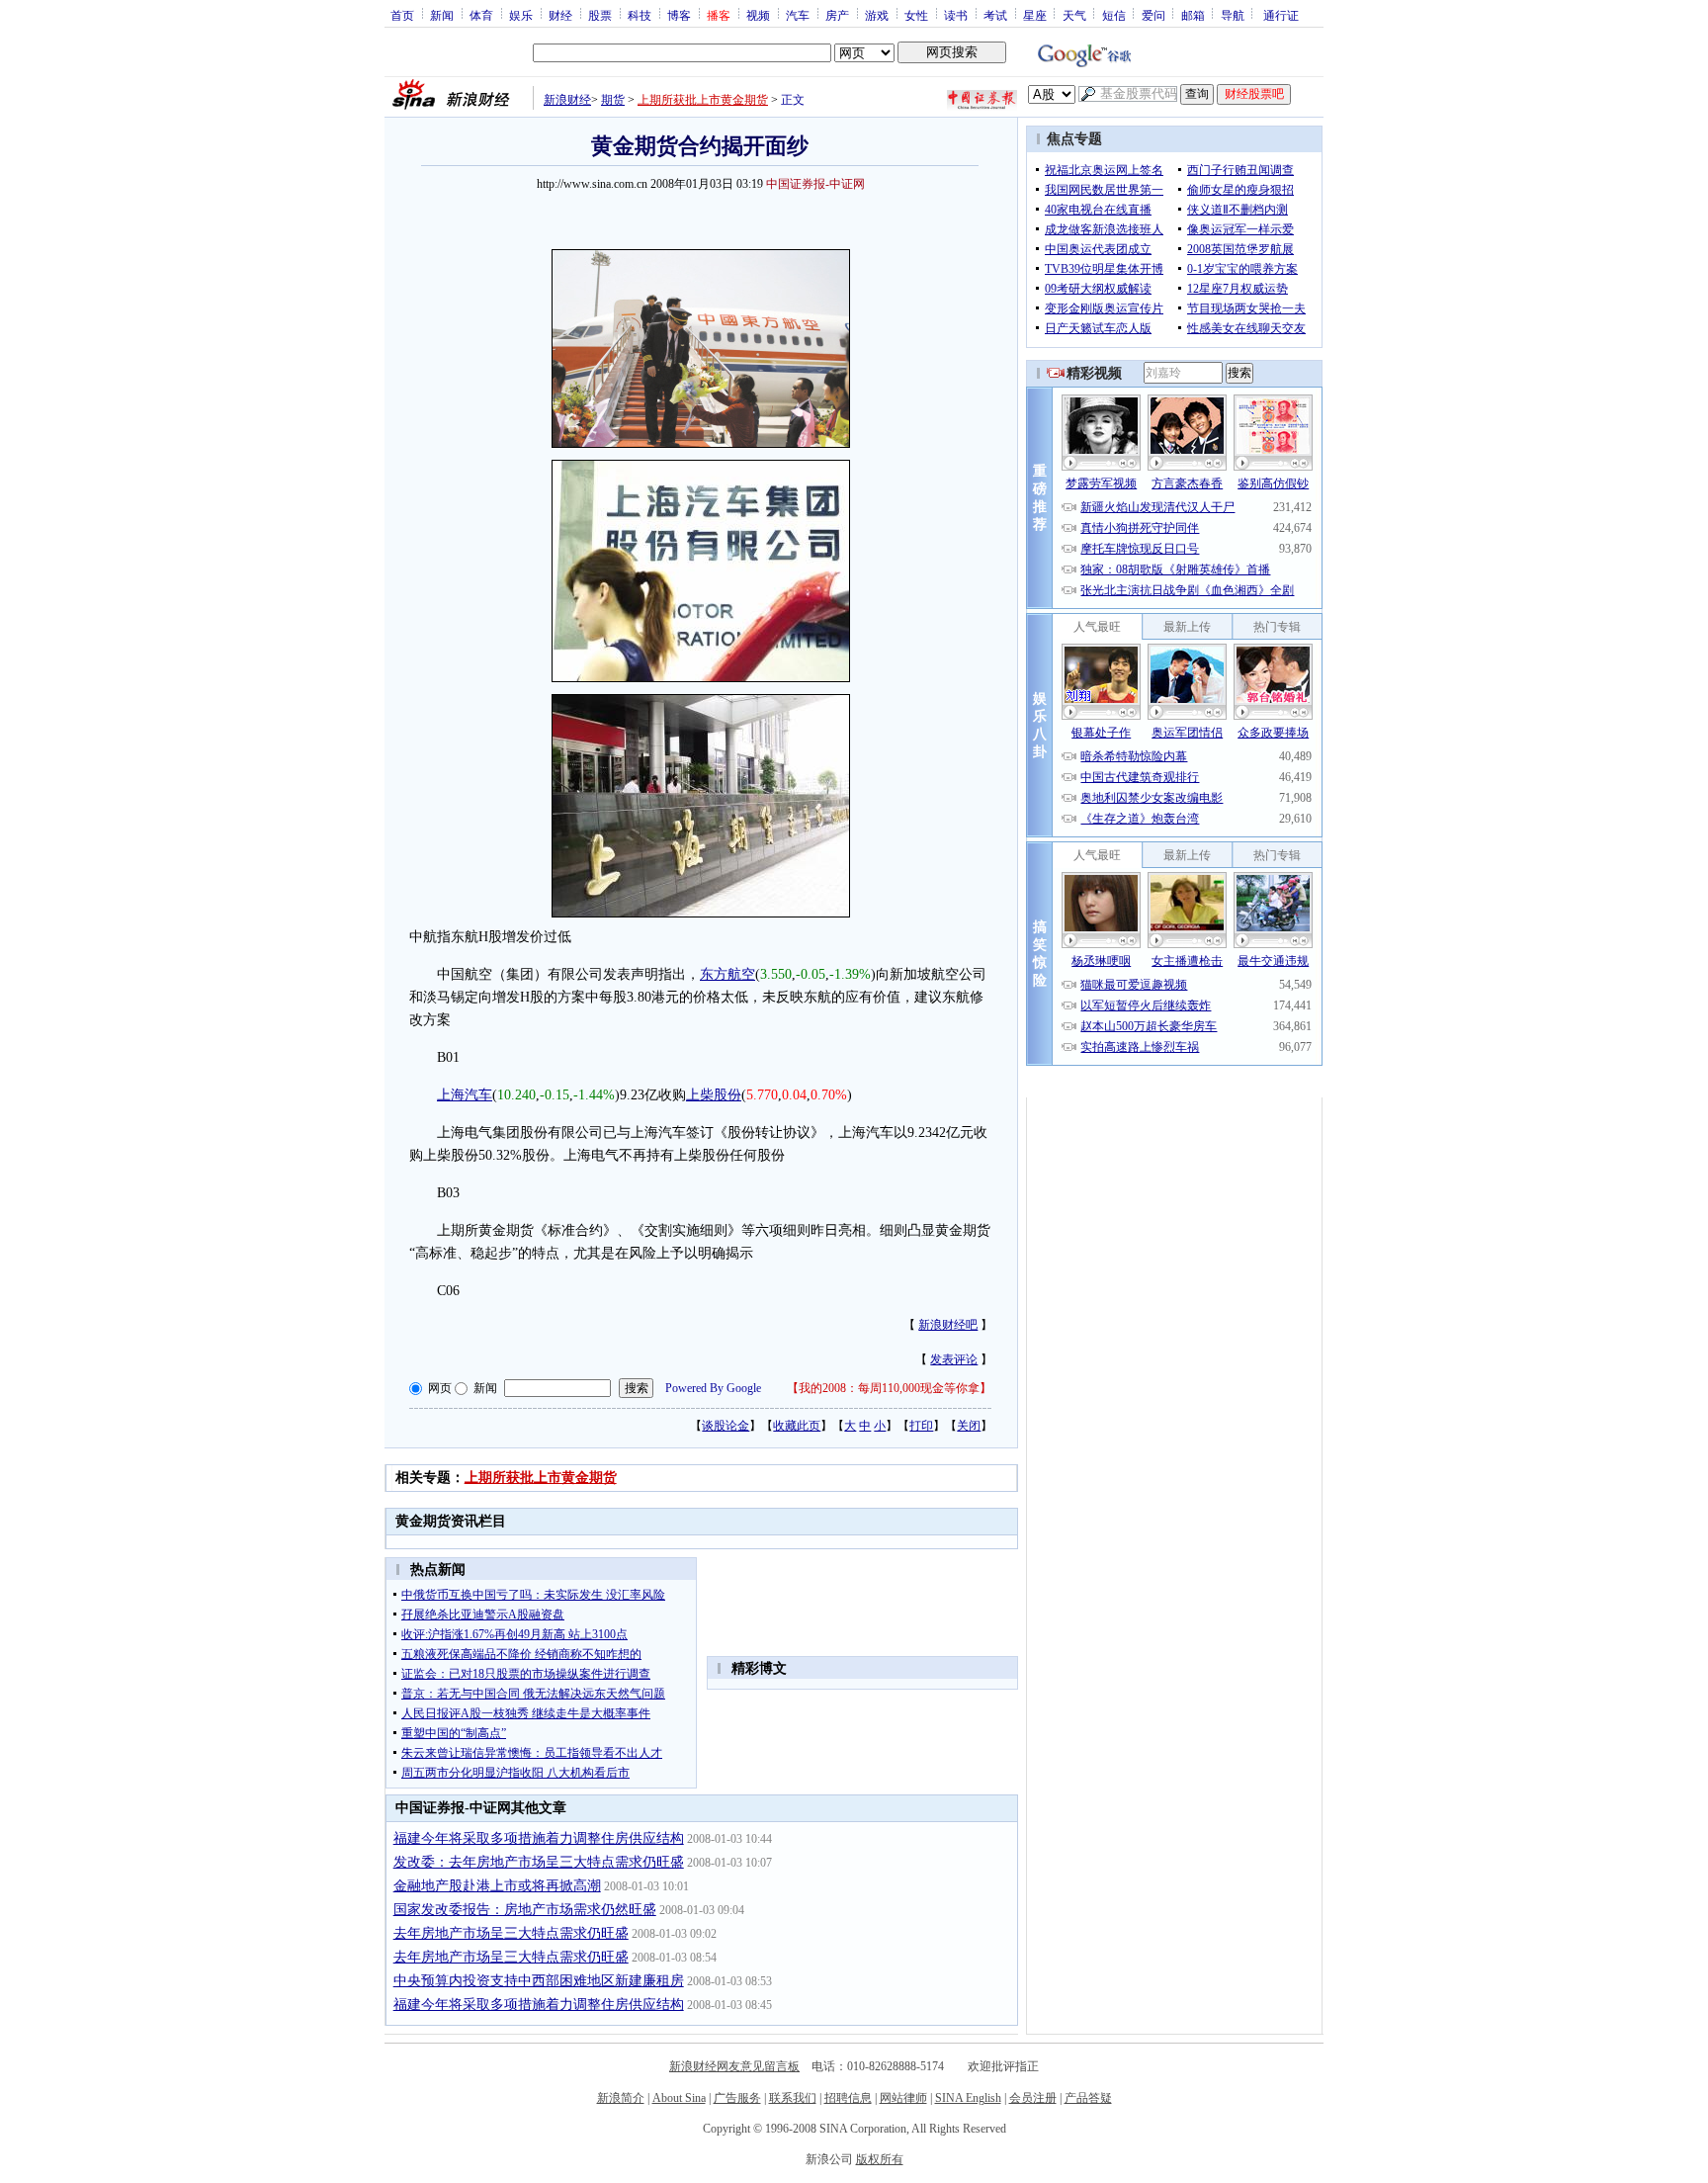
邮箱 (1193, 15)
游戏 (877, 15)
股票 (600, 15)
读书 (956, 15)
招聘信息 (848, 2098)
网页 (440, 1388)
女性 (916, 15)
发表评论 (954, 1359)
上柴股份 (714, 1095)
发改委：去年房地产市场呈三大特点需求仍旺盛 (539, 1862)
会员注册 (1033, 2098)
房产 (837, 15)
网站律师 (903, 2098)
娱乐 (521, 15)
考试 (995, 15)
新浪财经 (567, 100)
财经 (560, 15)
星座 (1035, 15)
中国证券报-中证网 (815, 184)
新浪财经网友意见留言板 (734, 2066)
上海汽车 (465, 1095)
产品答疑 (1088, 2098)
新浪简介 (621, 2098)
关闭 (969, 1426)
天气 (1074, 15)
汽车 (798, 15)
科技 (640, 15)
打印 (921, 1426)
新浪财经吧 (948, 1325)
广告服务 (737, 2098)
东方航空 (727, 974)
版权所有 (880, 2159)
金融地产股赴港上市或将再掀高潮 (497, 1886)
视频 (758, 15)
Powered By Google (713, 1388)
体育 (481, 15)
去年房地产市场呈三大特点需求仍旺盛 (511, 1933)
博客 (679, 15)
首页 (402, 15)
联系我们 (793, 2098)
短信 (1114, 15)
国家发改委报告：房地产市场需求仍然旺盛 (525, 1910)
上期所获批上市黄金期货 (703, 100)
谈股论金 (726, 1426)
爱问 (1153, 15)
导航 (1233, 15)
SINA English (968, 2098)
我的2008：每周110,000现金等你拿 (889, 1388)
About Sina (679, 2098)
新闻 (442, 15)
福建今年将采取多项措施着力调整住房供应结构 (539, 1838)
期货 (613, 100)
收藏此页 (797, 1426)
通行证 (1281, 15)
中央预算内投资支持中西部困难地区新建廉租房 (539, 1981)
